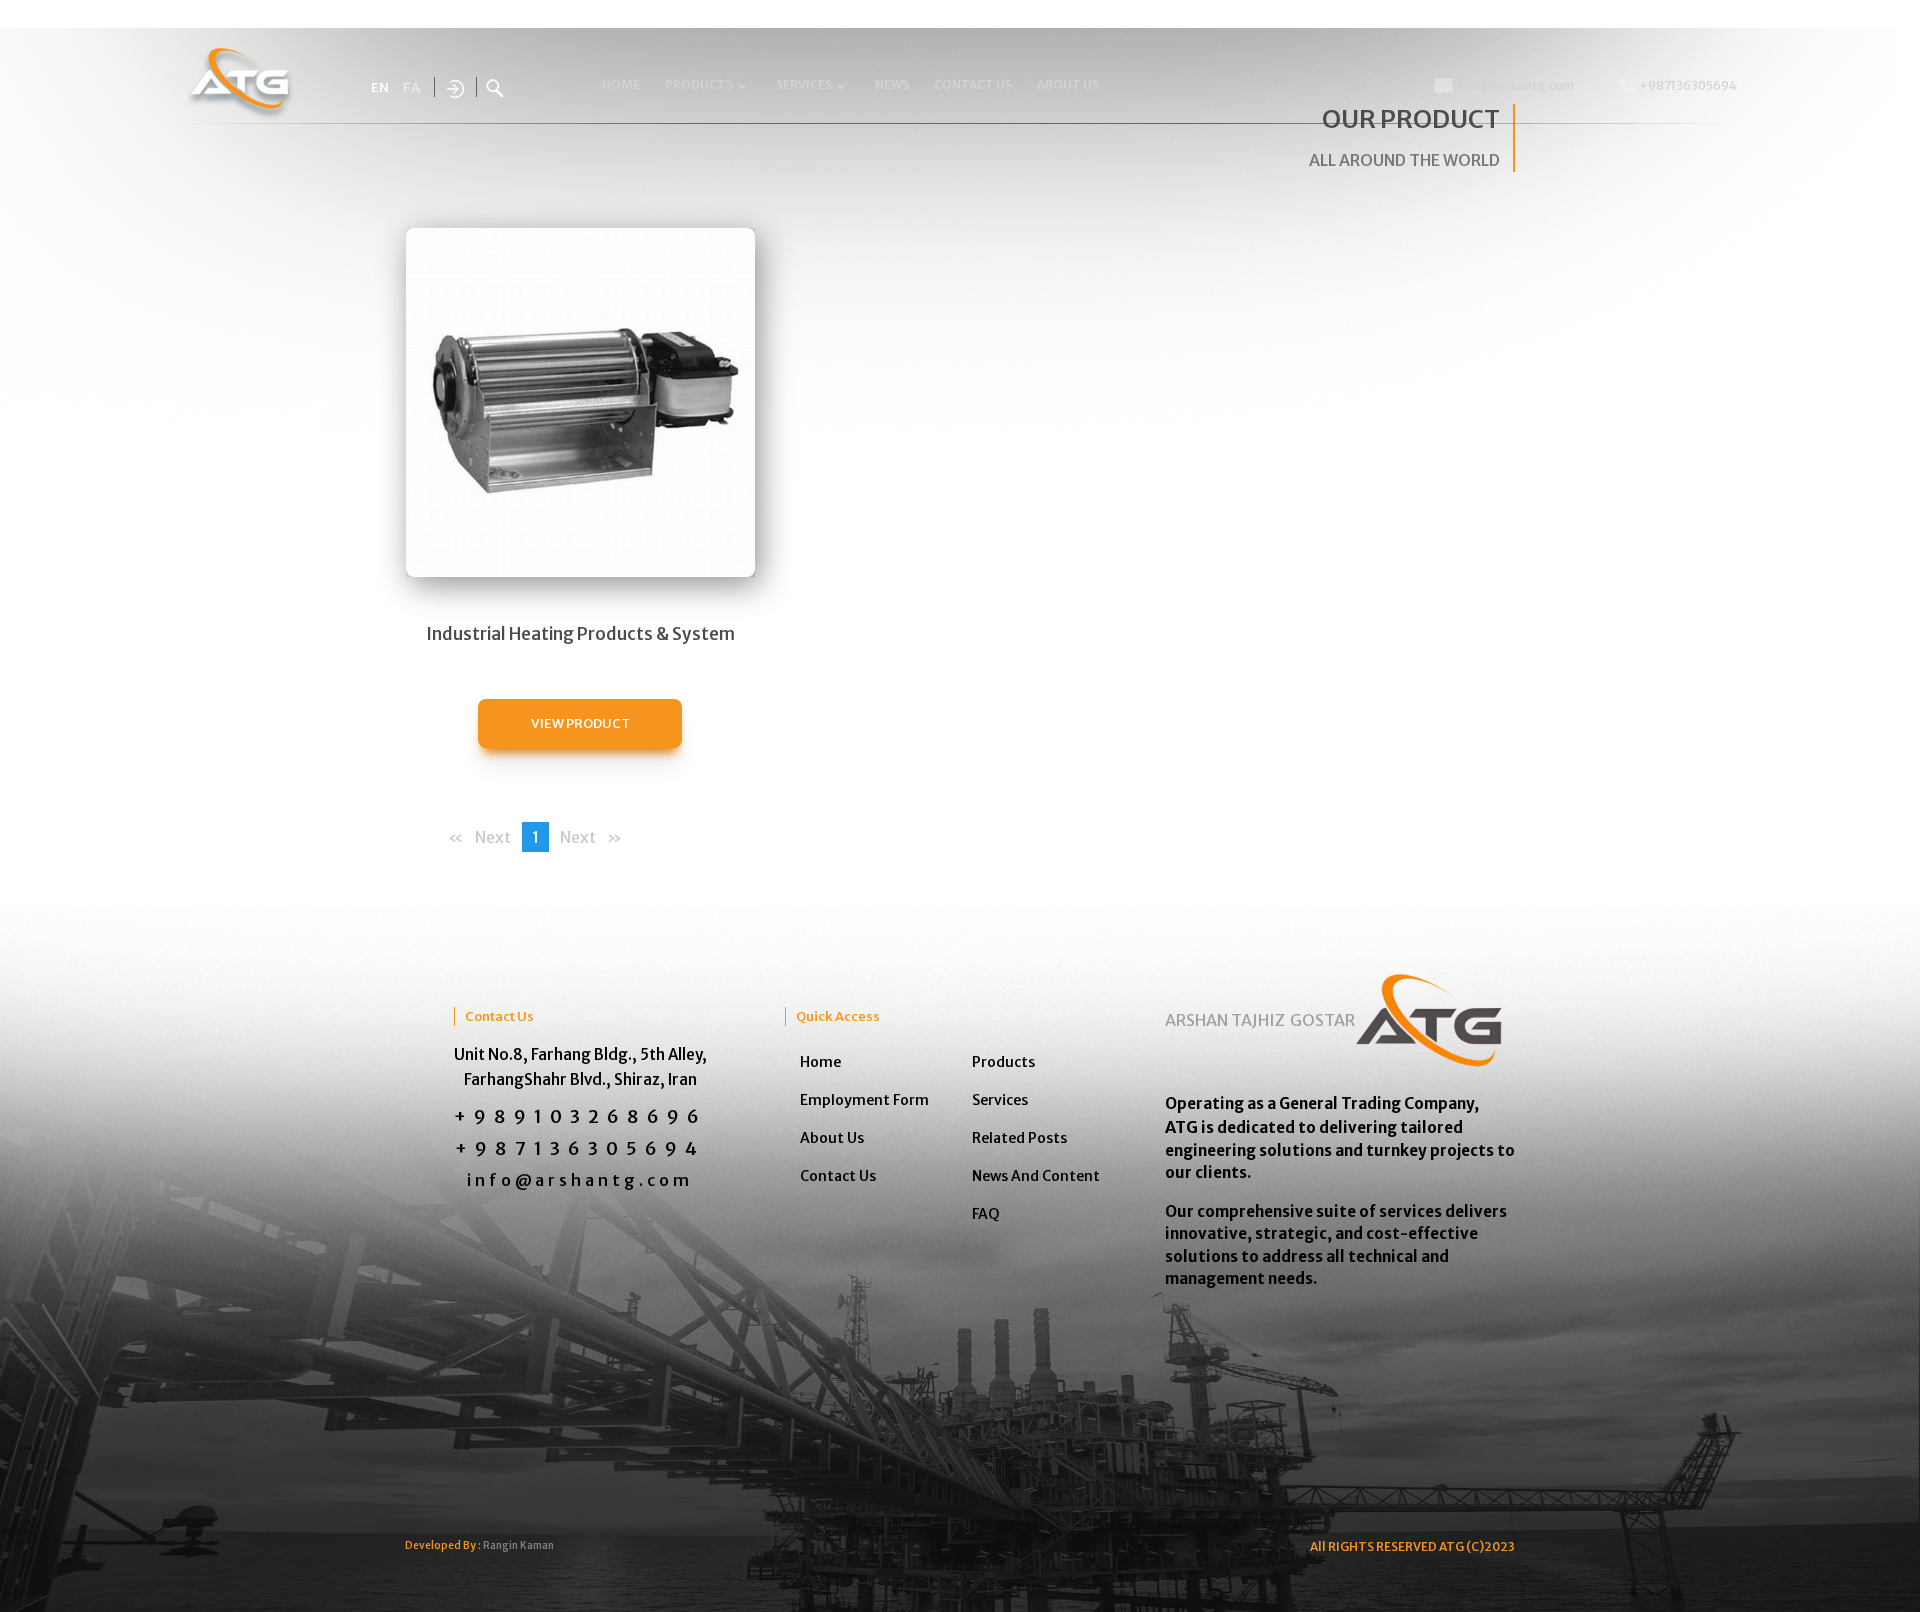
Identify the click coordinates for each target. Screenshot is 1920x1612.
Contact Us (838, 1176)
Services (1000, 1100)
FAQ (986, 1214)
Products (1003, 1062)
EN (380, 87)
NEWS (892, 84)
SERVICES (804, 84)
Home (820, 1062)
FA (411, 89)
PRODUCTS (699, 84)
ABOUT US (1068, 84)
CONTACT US (973, 84)
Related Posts (1019, 1138)
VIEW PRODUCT (580, 723)
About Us (832, 1138)
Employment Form (864, 1100)
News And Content (1036, 1176)
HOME (621, 84)
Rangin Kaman (518, 1545)
